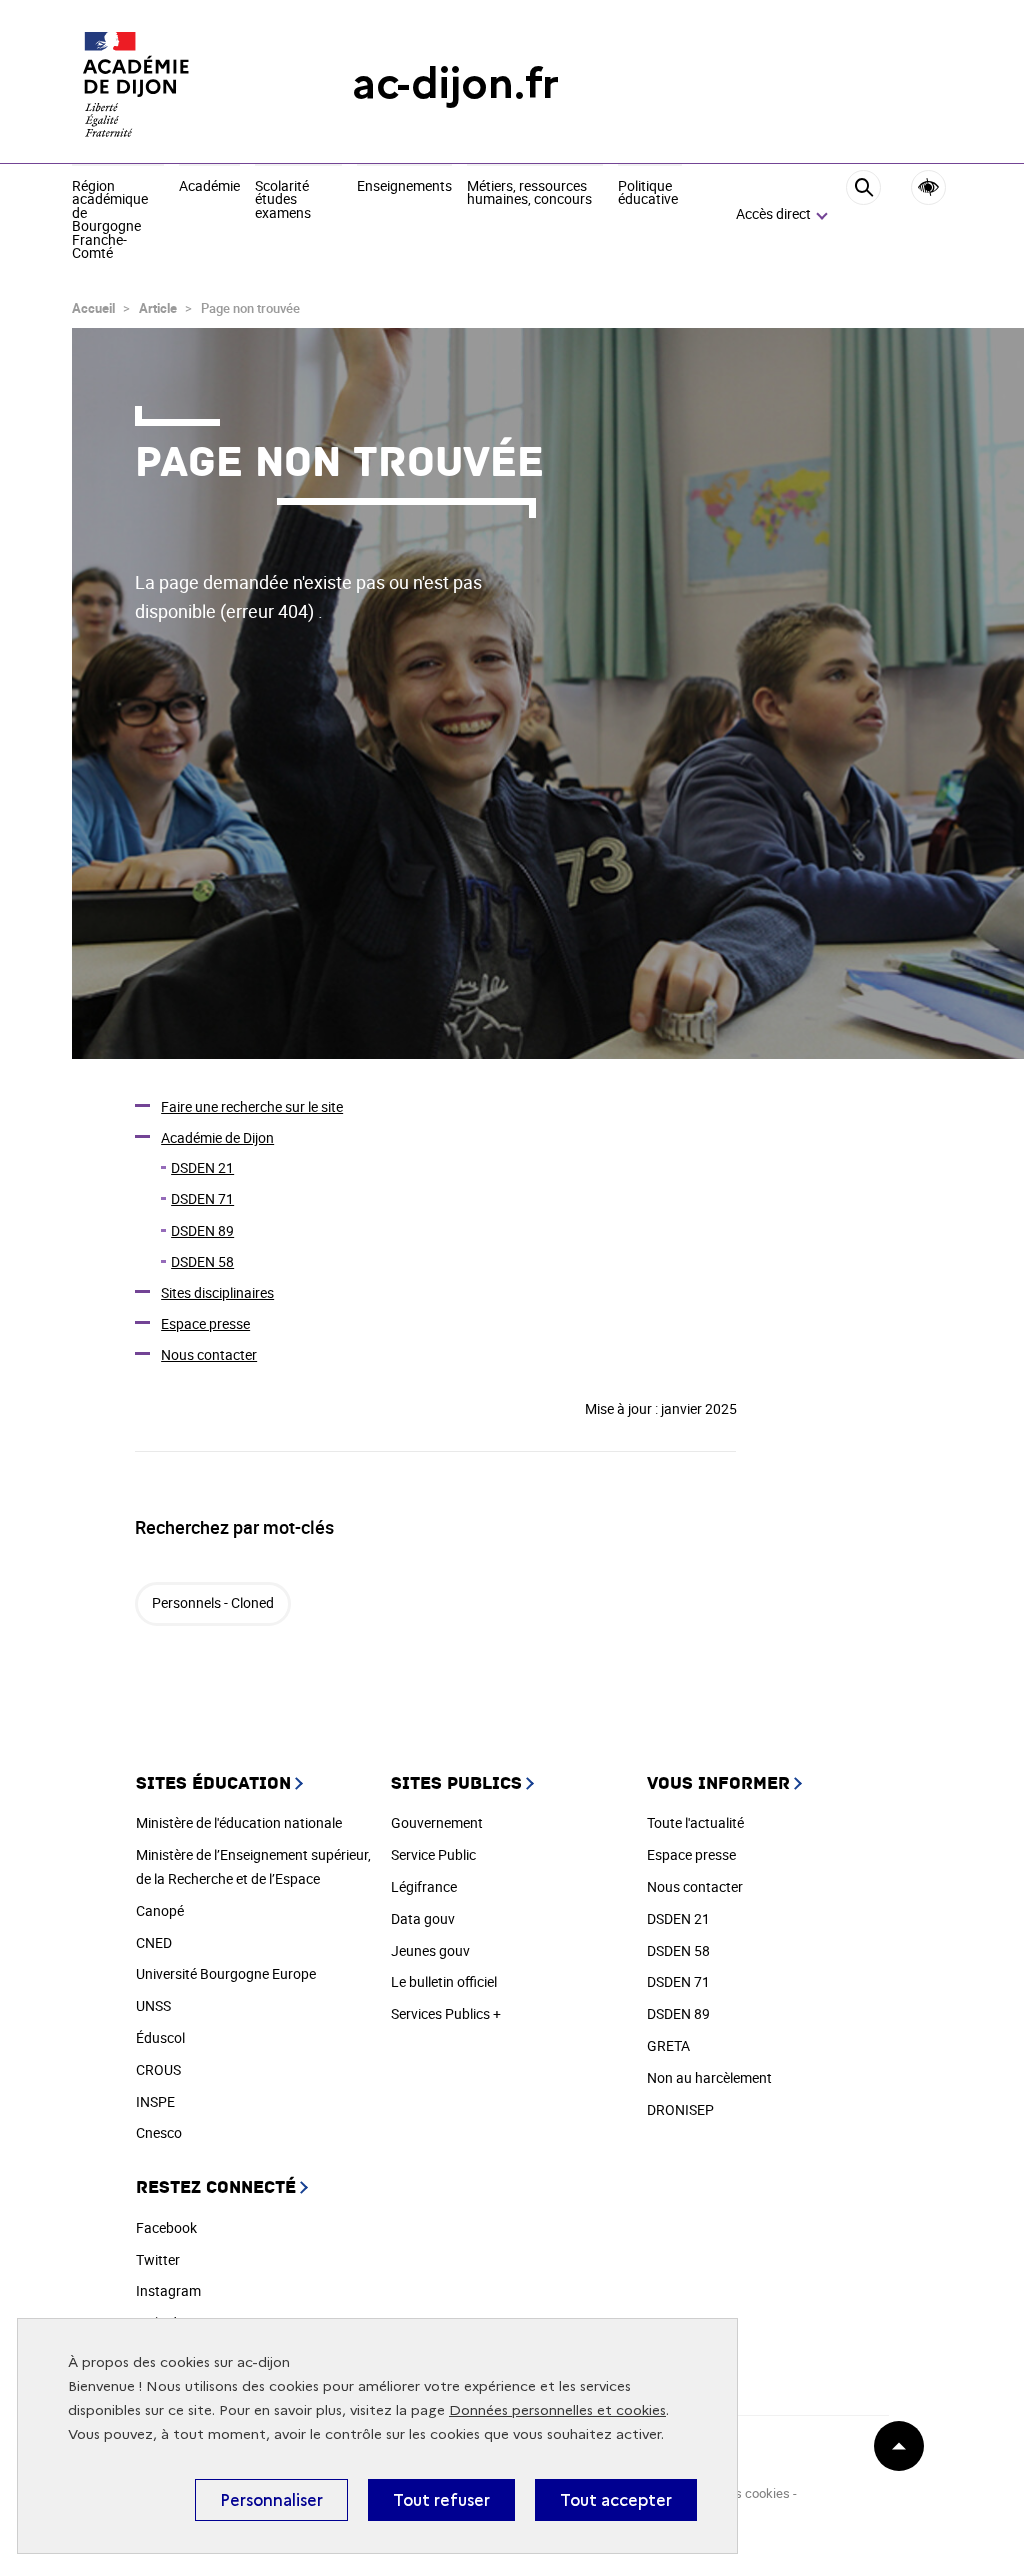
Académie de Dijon (217, 1137)
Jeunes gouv (430, 1950)
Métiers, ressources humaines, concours (529, 193)
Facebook (166, 2227)
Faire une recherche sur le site (252, 1106)
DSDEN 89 (202, 1230)
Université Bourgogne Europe (226, 1973)
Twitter (158, 2259)
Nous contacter (209, 1354)
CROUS (158, 2069)
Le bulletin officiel (444, 1981)
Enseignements (404, 187)
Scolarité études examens (283, 200)
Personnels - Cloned (213, 1602)
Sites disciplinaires (217, 1292)
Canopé (160, 1910)
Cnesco (159, 2132)
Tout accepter (616, 2500)
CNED (154, 1942)
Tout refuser (441, 2500)
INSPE (155, 2101)
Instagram (168, 2290)
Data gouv (423, 1918)
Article (158, 308)
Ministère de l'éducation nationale (239, 1822)
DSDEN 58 (202, 1261)
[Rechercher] (863, 215)
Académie (209, 187)
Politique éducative (648, 193)
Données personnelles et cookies (557, 2410)
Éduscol (160, 2037)
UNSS (153, 2005)
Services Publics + (446, 2013)
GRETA (668, 2045)
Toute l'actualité (695, 1822)
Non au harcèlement (709, 2077)
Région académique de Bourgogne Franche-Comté (110, 220)
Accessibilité (928, 187)
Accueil (93, 308)
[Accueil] (172, 84)
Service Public (433, 1854)
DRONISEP (680, 2109)
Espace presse (205, 1323)
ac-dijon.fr (455, 83)
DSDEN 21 (202, 1167)
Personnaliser (271, 2500)
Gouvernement (437, 1822)
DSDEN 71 (202, 1198)
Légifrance (424, 1886)
